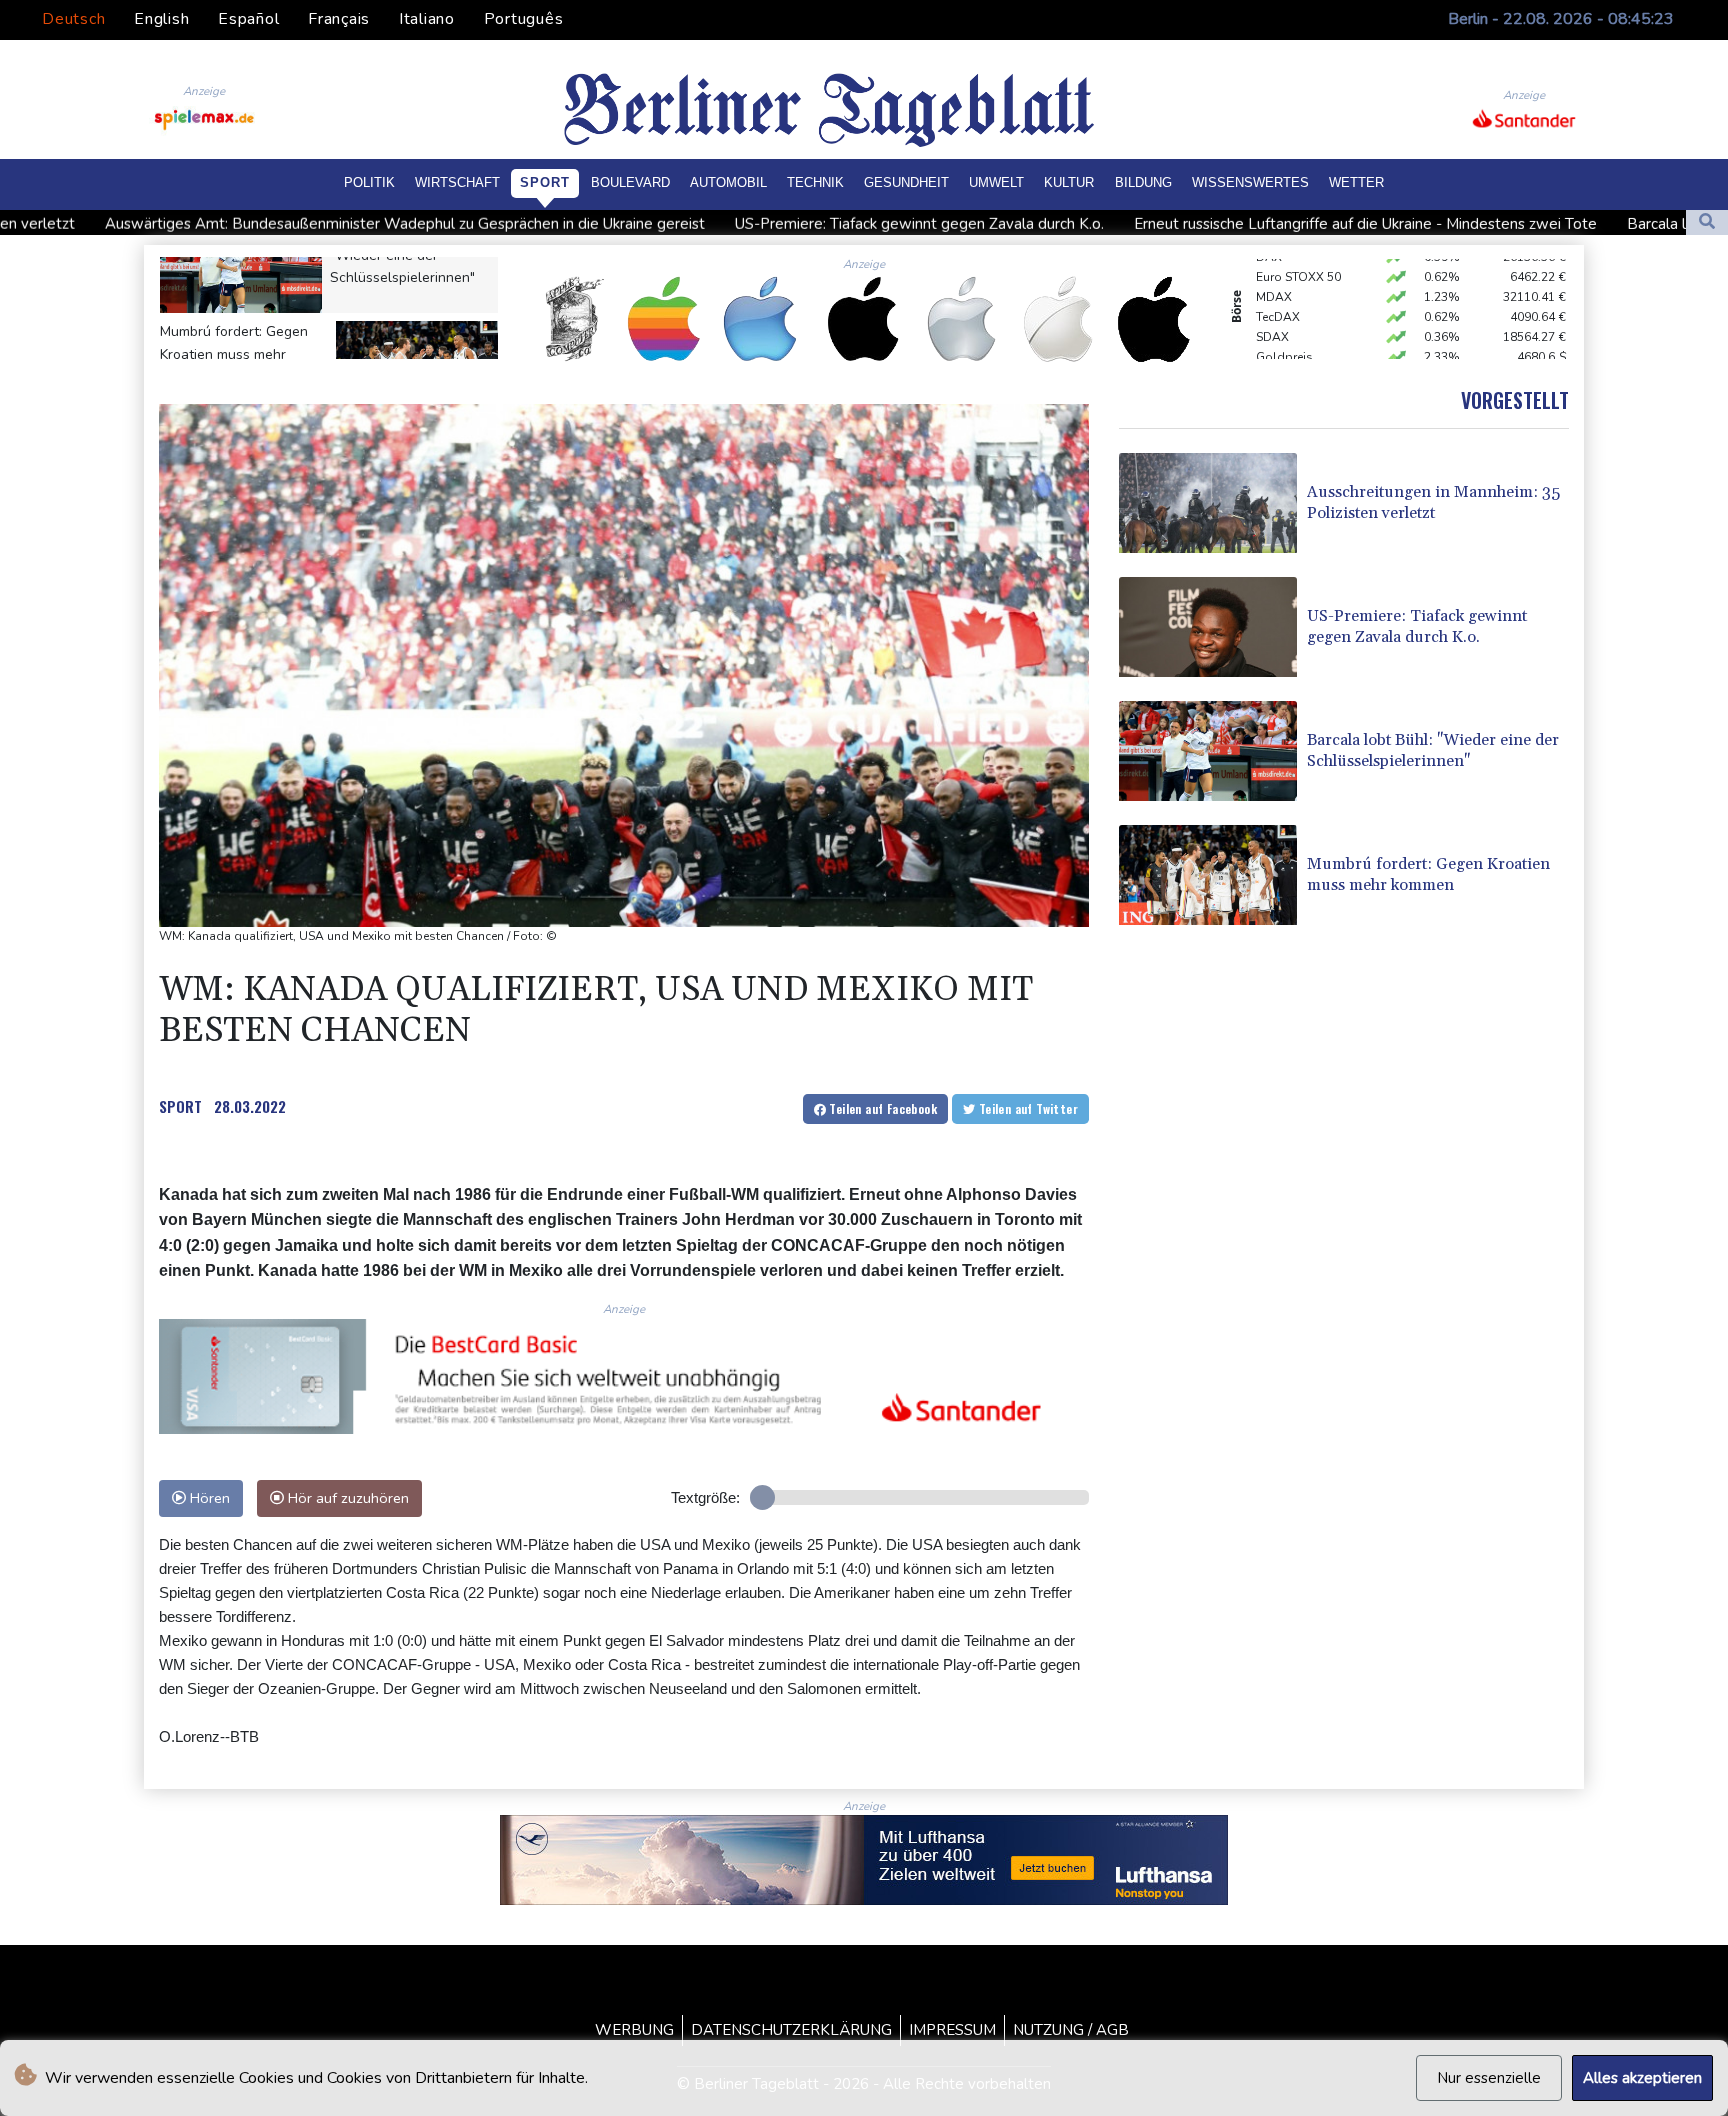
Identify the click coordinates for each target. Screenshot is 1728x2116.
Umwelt (996, 182)
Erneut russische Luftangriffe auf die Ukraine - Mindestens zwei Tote (1164, 224)
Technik (815, 182)
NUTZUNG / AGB (1071, 2030)
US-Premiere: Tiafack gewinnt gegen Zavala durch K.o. (718, 224)
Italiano (427, 19)
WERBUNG (634, 2030)
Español (248, 19)
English (161, 19)
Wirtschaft (457, 182)
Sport (545, 182)
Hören (208, 1498)
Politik (369, 182)
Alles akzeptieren (1642, 2078)
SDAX (1272, 309)
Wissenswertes (1250, 182)
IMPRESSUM (952, 2030)
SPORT (180, 1106)
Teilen (881, 1108)
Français (339, 19)
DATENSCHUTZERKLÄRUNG (791, 2030)
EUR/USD (1282, 349)
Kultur (1069, 182)
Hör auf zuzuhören (346, 1498)
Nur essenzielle (1489, 2078)
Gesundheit (906, 182)
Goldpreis (1284, 329)
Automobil (728, 182)
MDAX (1274, 269)
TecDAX (1278, 289)
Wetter (1356, 182)
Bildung (1143, 182)
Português (524, 19)
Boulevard (630, 182)
